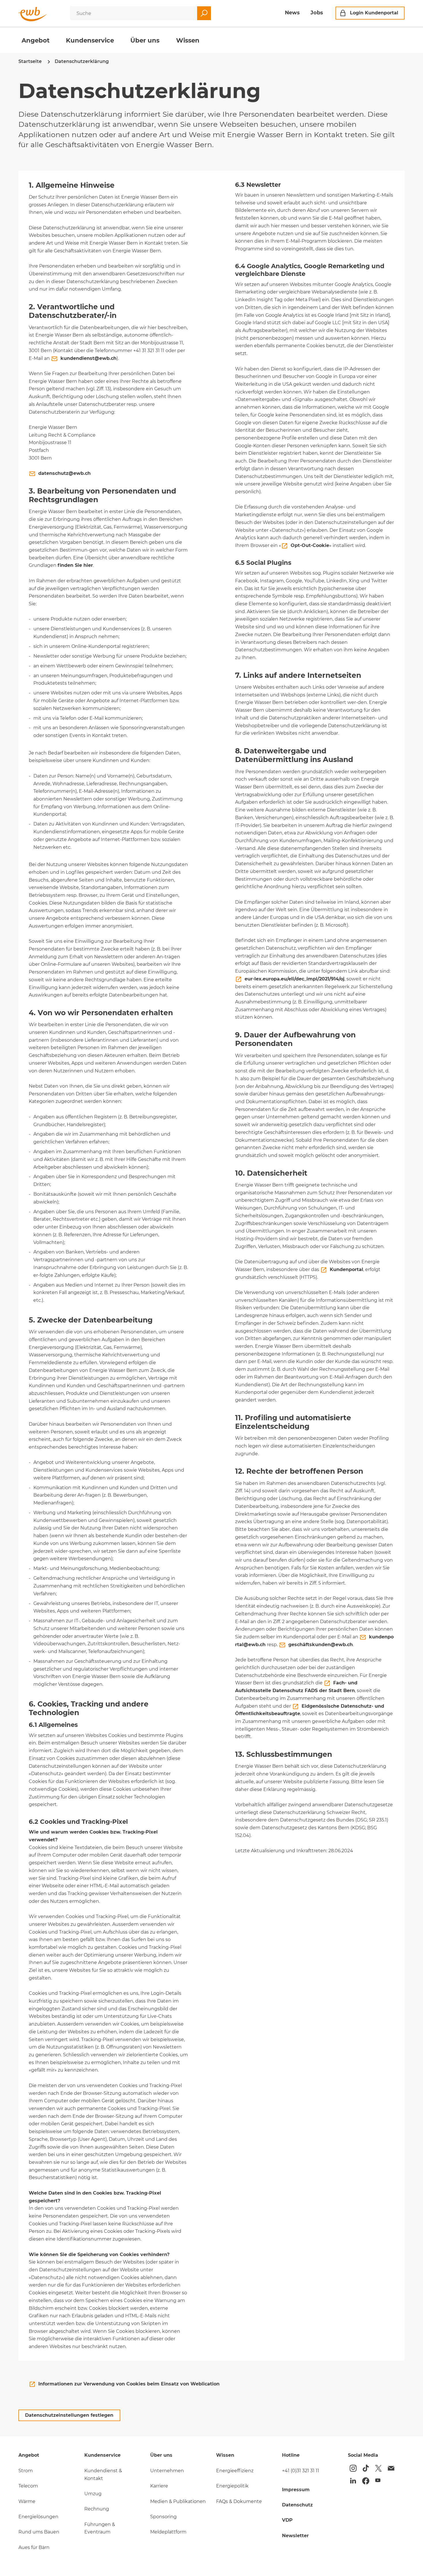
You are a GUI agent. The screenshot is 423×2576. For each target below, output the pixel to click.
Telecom (28, 2486)
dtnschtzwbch (64, 473)
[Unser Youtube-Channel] (378, 2480)
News (292, 13)
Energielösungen (38, 2517)
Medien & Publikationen (178, 2501)
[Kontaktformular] (391, 2468)
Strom (26, 2471)
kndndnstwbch (88, 358)
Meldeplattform (168, 2532)
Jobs (317, 13)
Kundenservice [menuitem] (90, 40)
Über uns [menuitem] (145, 40)
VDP (287, 2520)
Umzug (93, 2494)
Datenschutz (297, 2505)
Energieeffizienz (235, 2471)
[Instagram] (353, 2468)
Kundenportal (346, 1269)
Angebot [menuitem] (36, 40)
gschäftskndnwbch (321, 1645)
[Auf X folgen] (378, 2468)
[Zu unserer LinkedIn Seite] (353, 2481)
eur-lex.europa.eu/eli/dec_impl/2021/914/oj (295, 979)
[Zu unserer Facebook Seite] (366, 2481)
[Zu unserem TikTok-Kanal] (366, 2468)
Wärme (27, 2501)
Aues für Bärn (34, 2547)
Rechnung (97, 2509)
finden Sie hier (75, 565)
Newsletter (295, 2536)
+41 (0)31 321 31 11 (301, 2471)
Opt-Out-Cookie (310, 545)
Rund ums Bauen (39, 2532)
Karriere (159, 2486)
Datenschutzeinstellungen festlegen (69, 2415)
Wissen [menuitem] (188, 40)
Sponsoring (163, 2517)
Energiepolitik (232, 2486)
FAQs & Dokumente (239, 2501)
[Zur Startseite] (33, 14)
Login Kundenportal (374, 13)
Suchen (204, 13)
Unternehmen (167, 2471)
